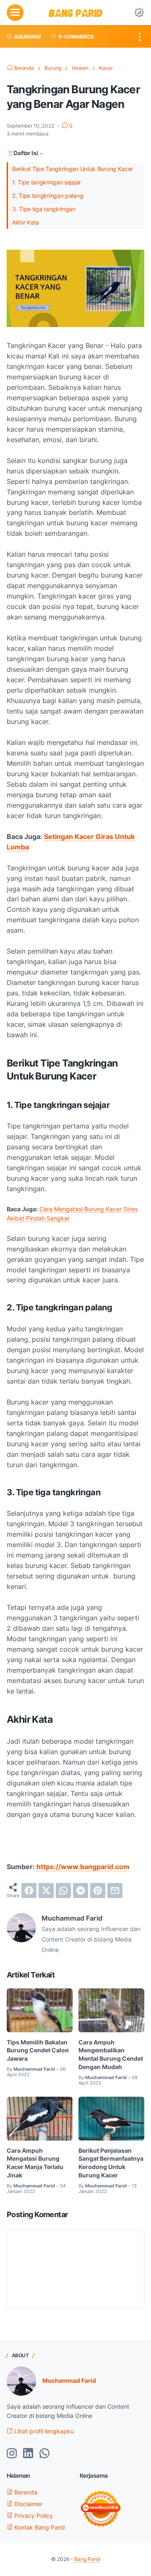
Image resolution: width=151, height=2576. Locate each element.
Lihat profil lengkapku (43, 2431)
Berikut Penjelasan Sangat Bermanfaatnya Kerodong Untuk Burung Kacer (111, 2163)
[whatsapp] (63, 1890)
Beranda (25, 2492)
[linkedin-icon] (28, 2454)
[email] (115, 1890)
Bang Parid (87, 2559)
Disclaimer (27, 2504)
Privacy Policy (33, 2516)
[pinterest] (98, 1890)
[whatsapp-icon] (44, 2454)
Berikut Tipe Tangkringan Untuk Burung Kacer (73, 169)
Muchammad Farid (69, 2380)
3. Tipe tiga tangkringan (44, 209)
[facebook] (29, 1890)
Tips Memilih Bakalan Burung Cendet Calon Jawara (38, 2050)
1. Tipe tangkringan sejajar (47, 182)
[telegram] (81, 1890)
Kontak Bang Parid (39, 2527)
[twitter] (46, 1890)
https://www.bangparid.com (83, 1867)
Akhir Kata (26, 222)
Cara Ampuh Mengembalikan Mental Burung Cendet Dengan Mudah (111, 2054)
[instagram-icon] (12, 2454)
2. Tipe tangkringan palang (48, 196)
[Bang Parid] (75, 13)
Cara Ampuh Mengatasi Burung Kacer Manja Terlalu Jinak (35, 2163)
